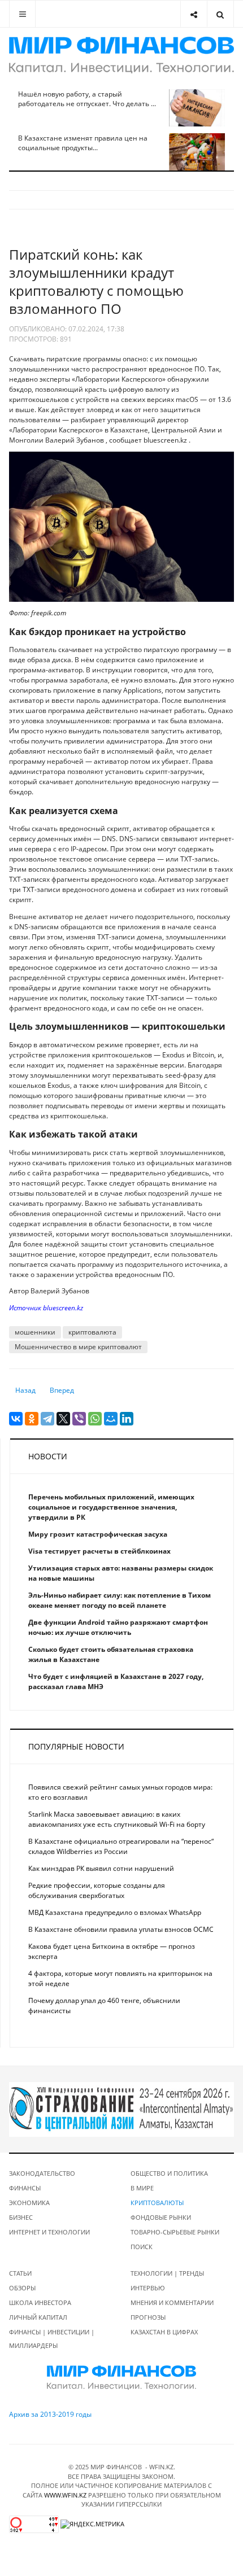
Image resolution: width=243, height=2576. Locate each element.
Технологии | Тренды (167, 2273)
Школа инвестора (40, 2302)
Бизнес (21, 2217)
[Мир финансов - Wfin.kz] (121, 55)
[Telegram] (47, 1419)
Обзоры (22, 2288)
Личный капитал (38, 2317)
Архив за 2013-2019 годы (50, 2414)
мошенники (35, 1332)
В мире (142, 2188)
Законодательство (42, 2173)
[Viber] (79, 1419)
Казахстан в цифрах (164, 2332)
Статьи (20, 2273)
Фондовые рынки (161, 2217)
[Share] (194, 14)
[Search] (220, 14)
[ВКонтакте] (16, 1419)
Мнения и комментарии (172, 2302)
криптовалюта (92, 1332)
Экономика (29, 2203)
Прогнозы (148, 2317)
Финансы (25, 2188)
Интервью (148, 2288)
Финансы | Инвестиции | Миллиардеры (52, 2339)
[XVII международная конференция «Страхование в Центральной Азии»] (121, 2109)
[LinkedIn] (127, 1419)
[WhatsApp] (95, 1419)
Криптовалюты (157, 2203)
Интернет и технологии (49, 2232)
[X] (63, 1419)
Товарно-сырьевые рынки (175, 2232)
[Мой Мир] (111, 1419)
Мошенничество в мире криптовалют (78, 1347)
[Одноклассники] (32, 1419)
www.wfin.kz (65, 2495)
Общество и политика (169, 2173)
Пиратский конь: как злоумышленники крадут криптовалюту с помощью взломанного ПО (96, 281)
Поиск (142, 2247)
